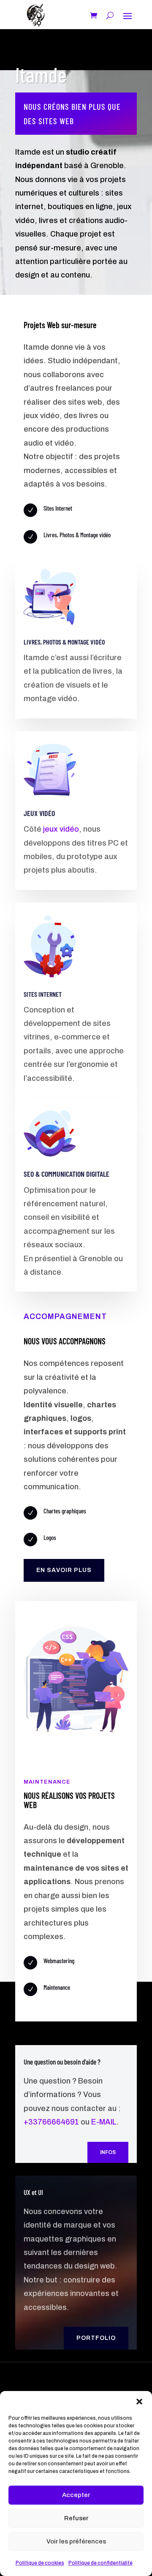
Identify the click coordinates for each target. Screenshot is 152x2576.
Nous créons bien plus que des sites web (72, 114)
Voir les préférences (76, 2541)
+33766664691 (51, 2122)
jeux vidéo (61, 829)
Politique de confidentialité (100, 2563)
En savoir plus (64, 1570)
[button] (139, 2402)
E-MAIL (104, 2122)
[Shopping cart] (94, 15)
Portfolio (96, 2338)
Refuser (76, 2518)
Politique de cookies (40, 2563)
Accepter (76, 2495)
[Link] (35, 15)
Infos (108, 2152)
